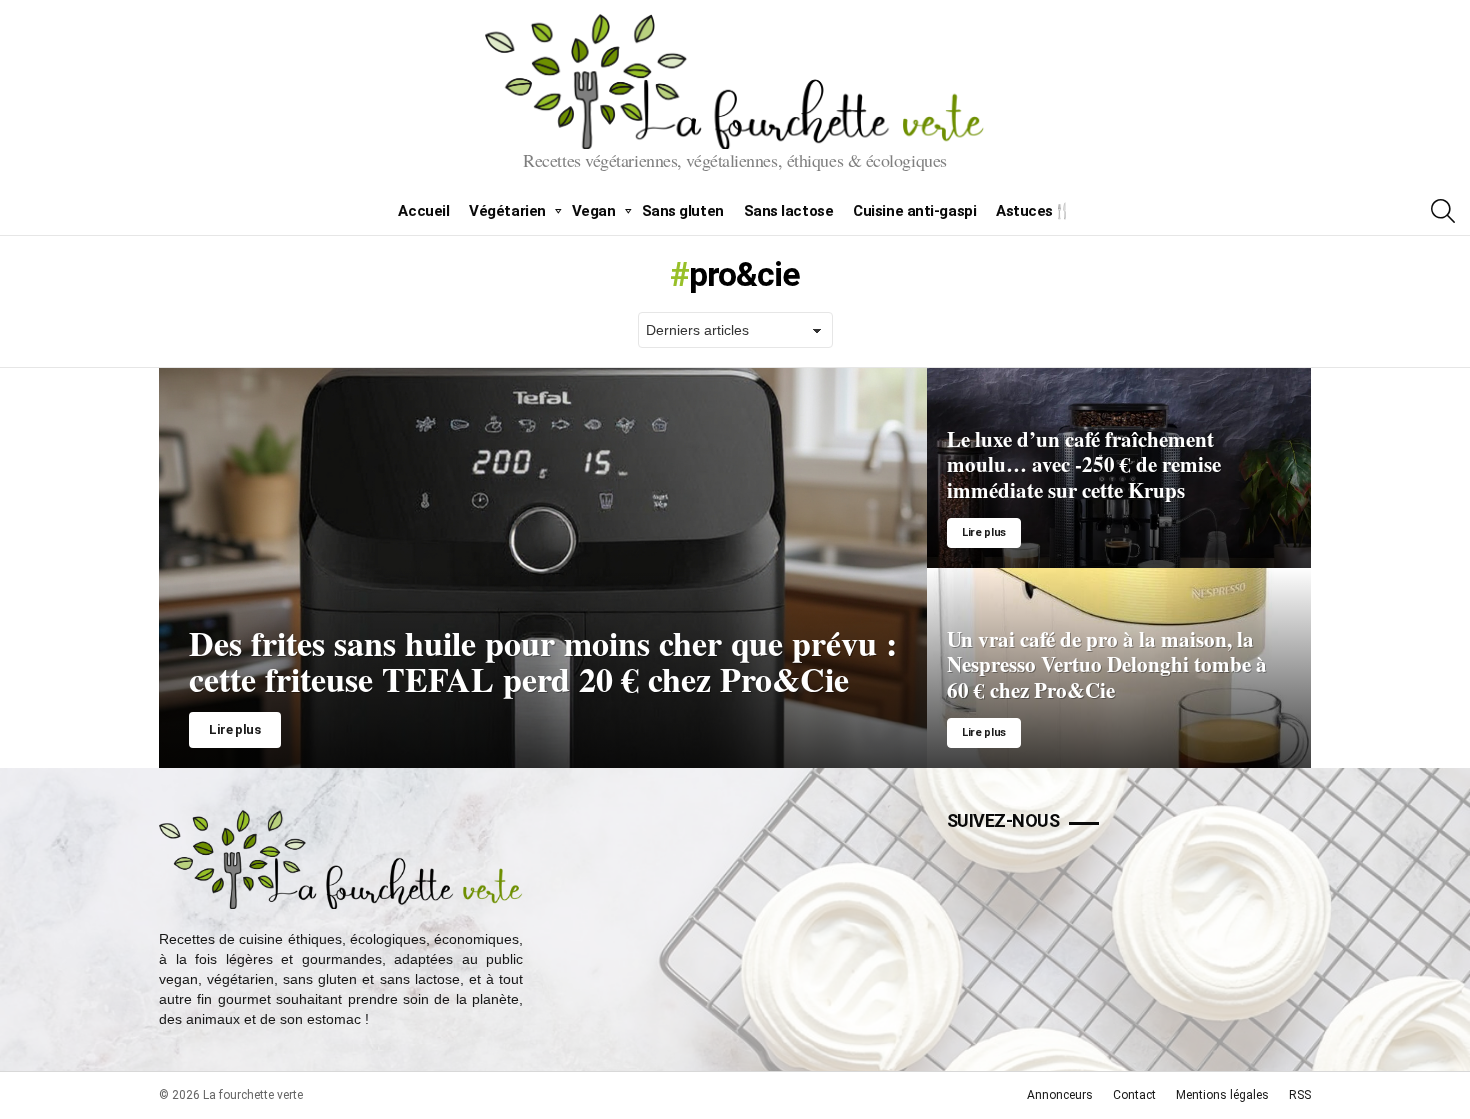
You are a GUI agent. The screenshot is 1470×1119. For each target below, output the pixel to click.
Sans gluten (683, 211)
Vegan (594, 211)
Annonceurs (1060, 1095)
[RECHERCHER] (1443, 211)
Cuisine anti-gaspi (914, 211)
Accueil (423, 211)
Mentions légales (1222, 1095)
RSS (1300, 1095)
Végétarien (507, 211)
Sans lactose (789, 211)
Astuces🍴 (1033, 211)
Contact (1134, 1095)
